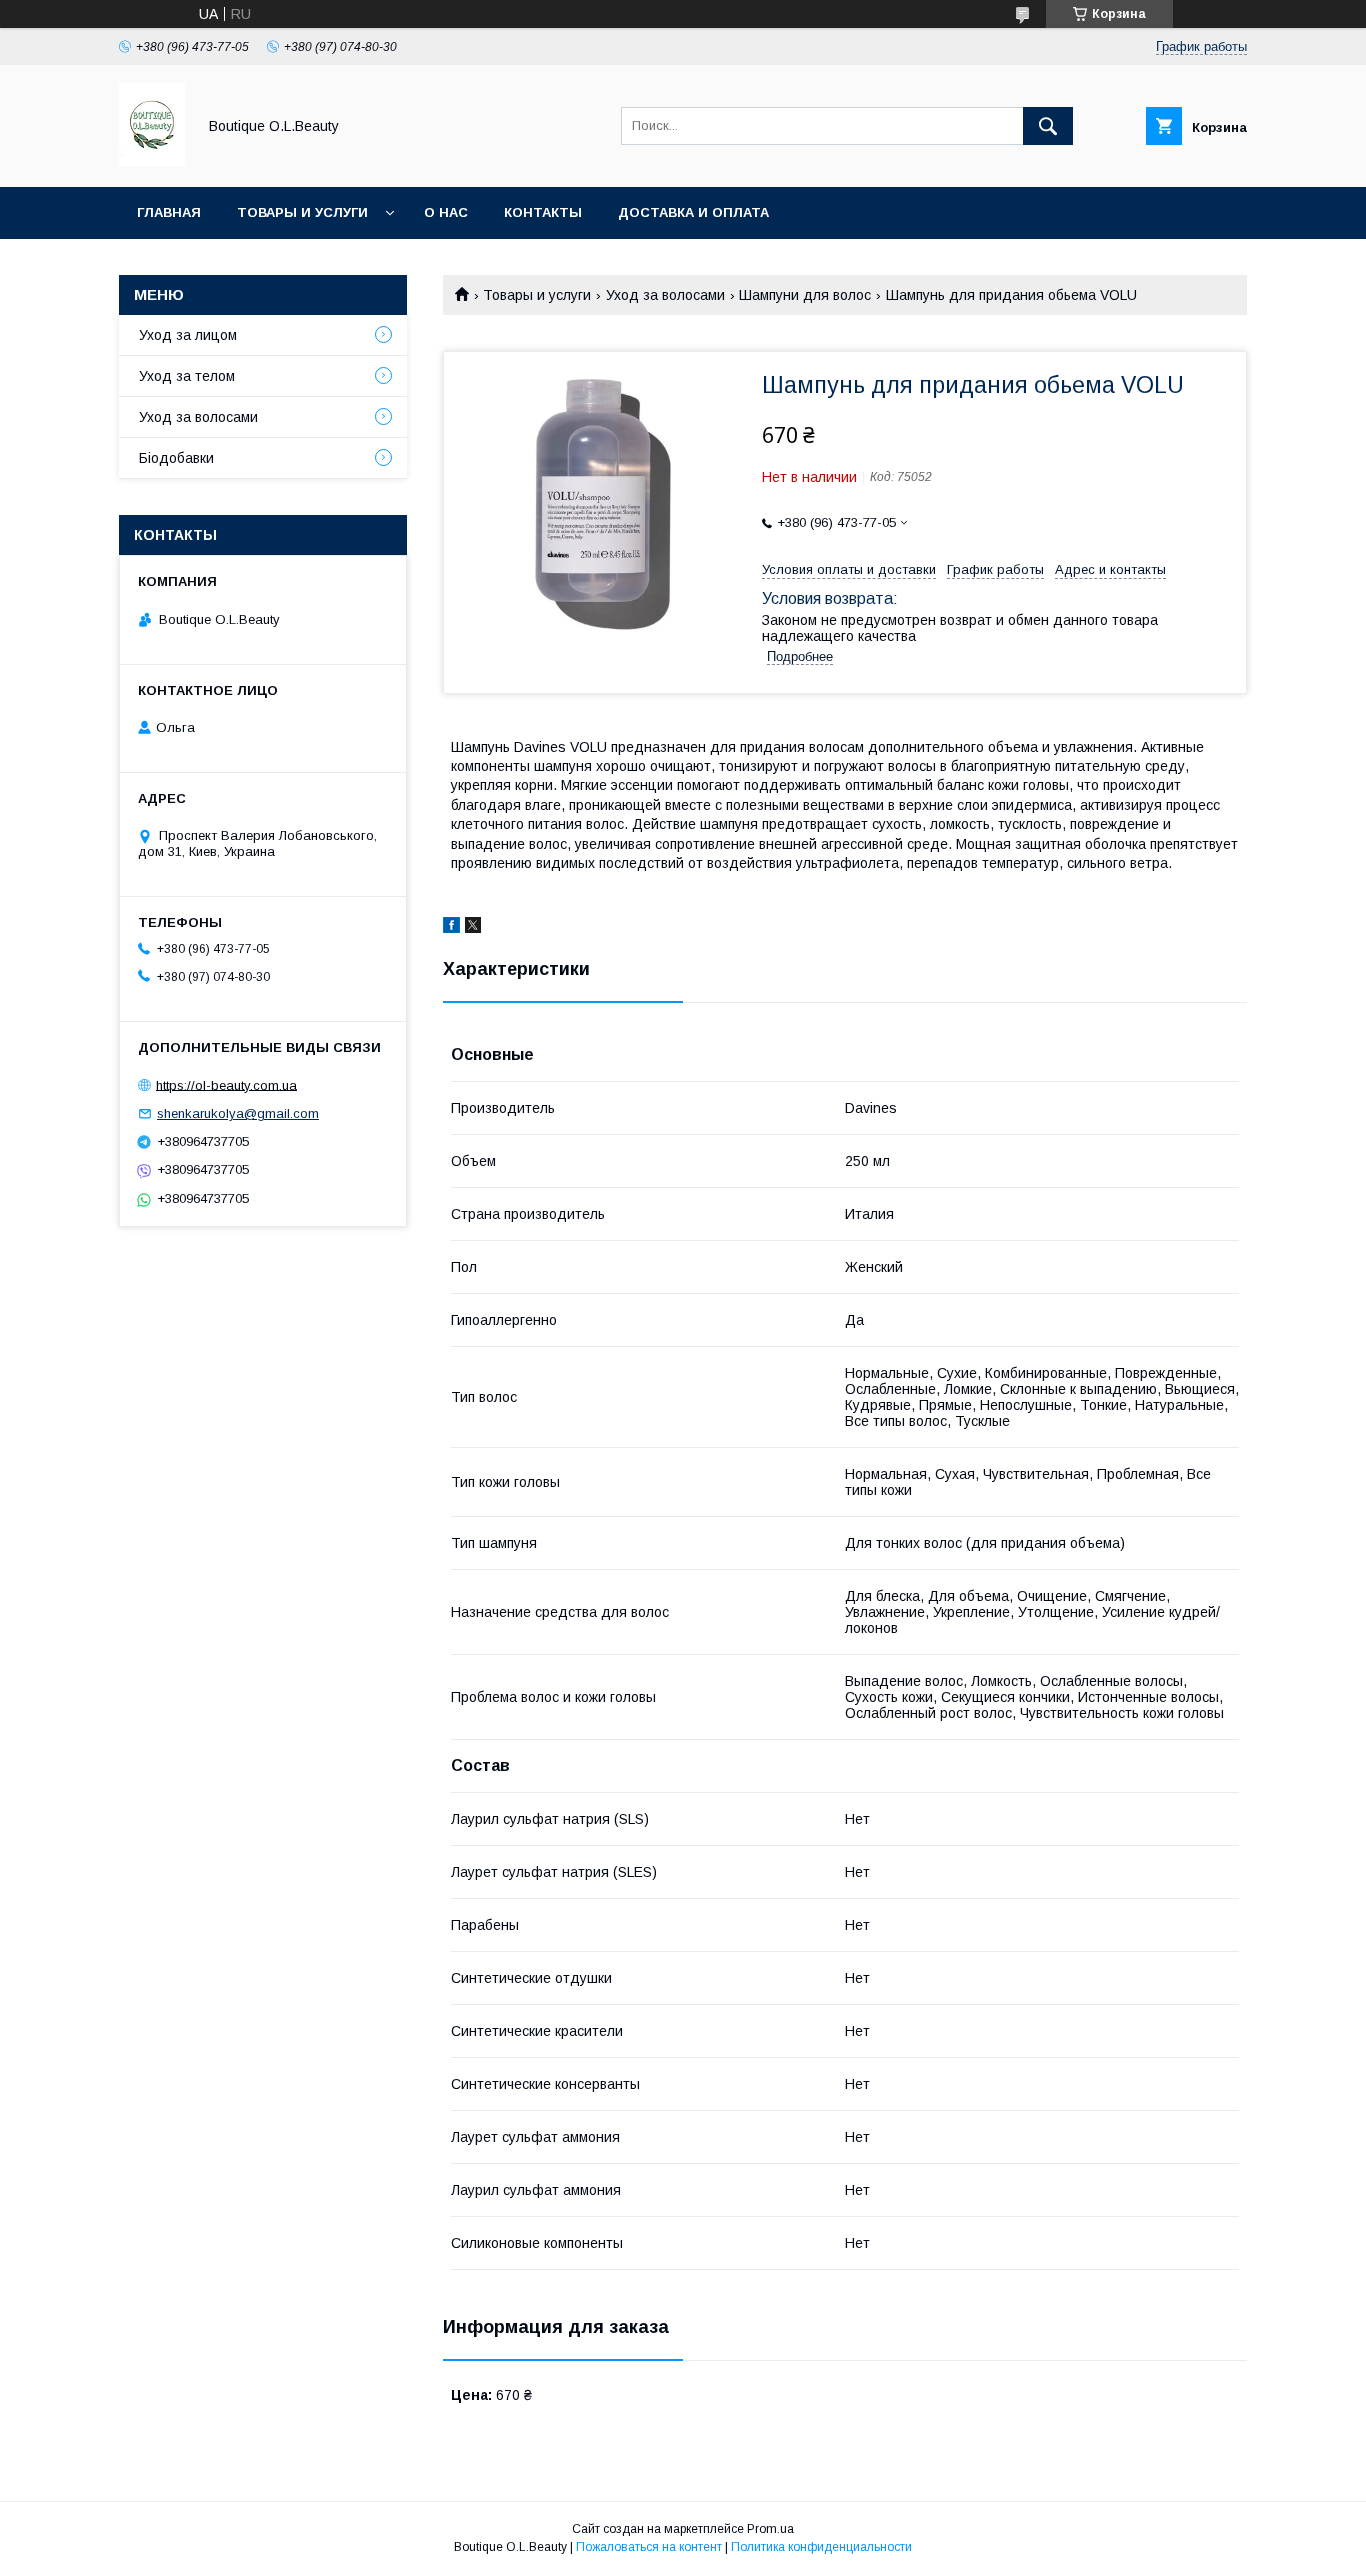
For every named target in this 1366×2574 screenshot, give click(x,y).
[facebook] (451, 928)
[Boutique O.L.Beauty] (152, 161)
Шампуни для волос (805, 295)
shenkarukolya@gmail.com (238, 1113)
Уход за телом (187, 376)
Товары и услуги (302, 212)
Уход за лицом (188, 335)
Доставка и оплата (693, 212)
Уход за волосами (665, 295)
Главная (169, 212)
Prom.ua (770, 2529)
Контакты (543, 212)
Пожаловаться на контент (649, 2547)
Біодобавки (176, 458)
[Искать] (1048, 126)
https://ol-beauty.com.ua (226, 1084)
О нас (446, 212)
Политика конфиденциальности (821, 2547)
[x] (473, 928)
